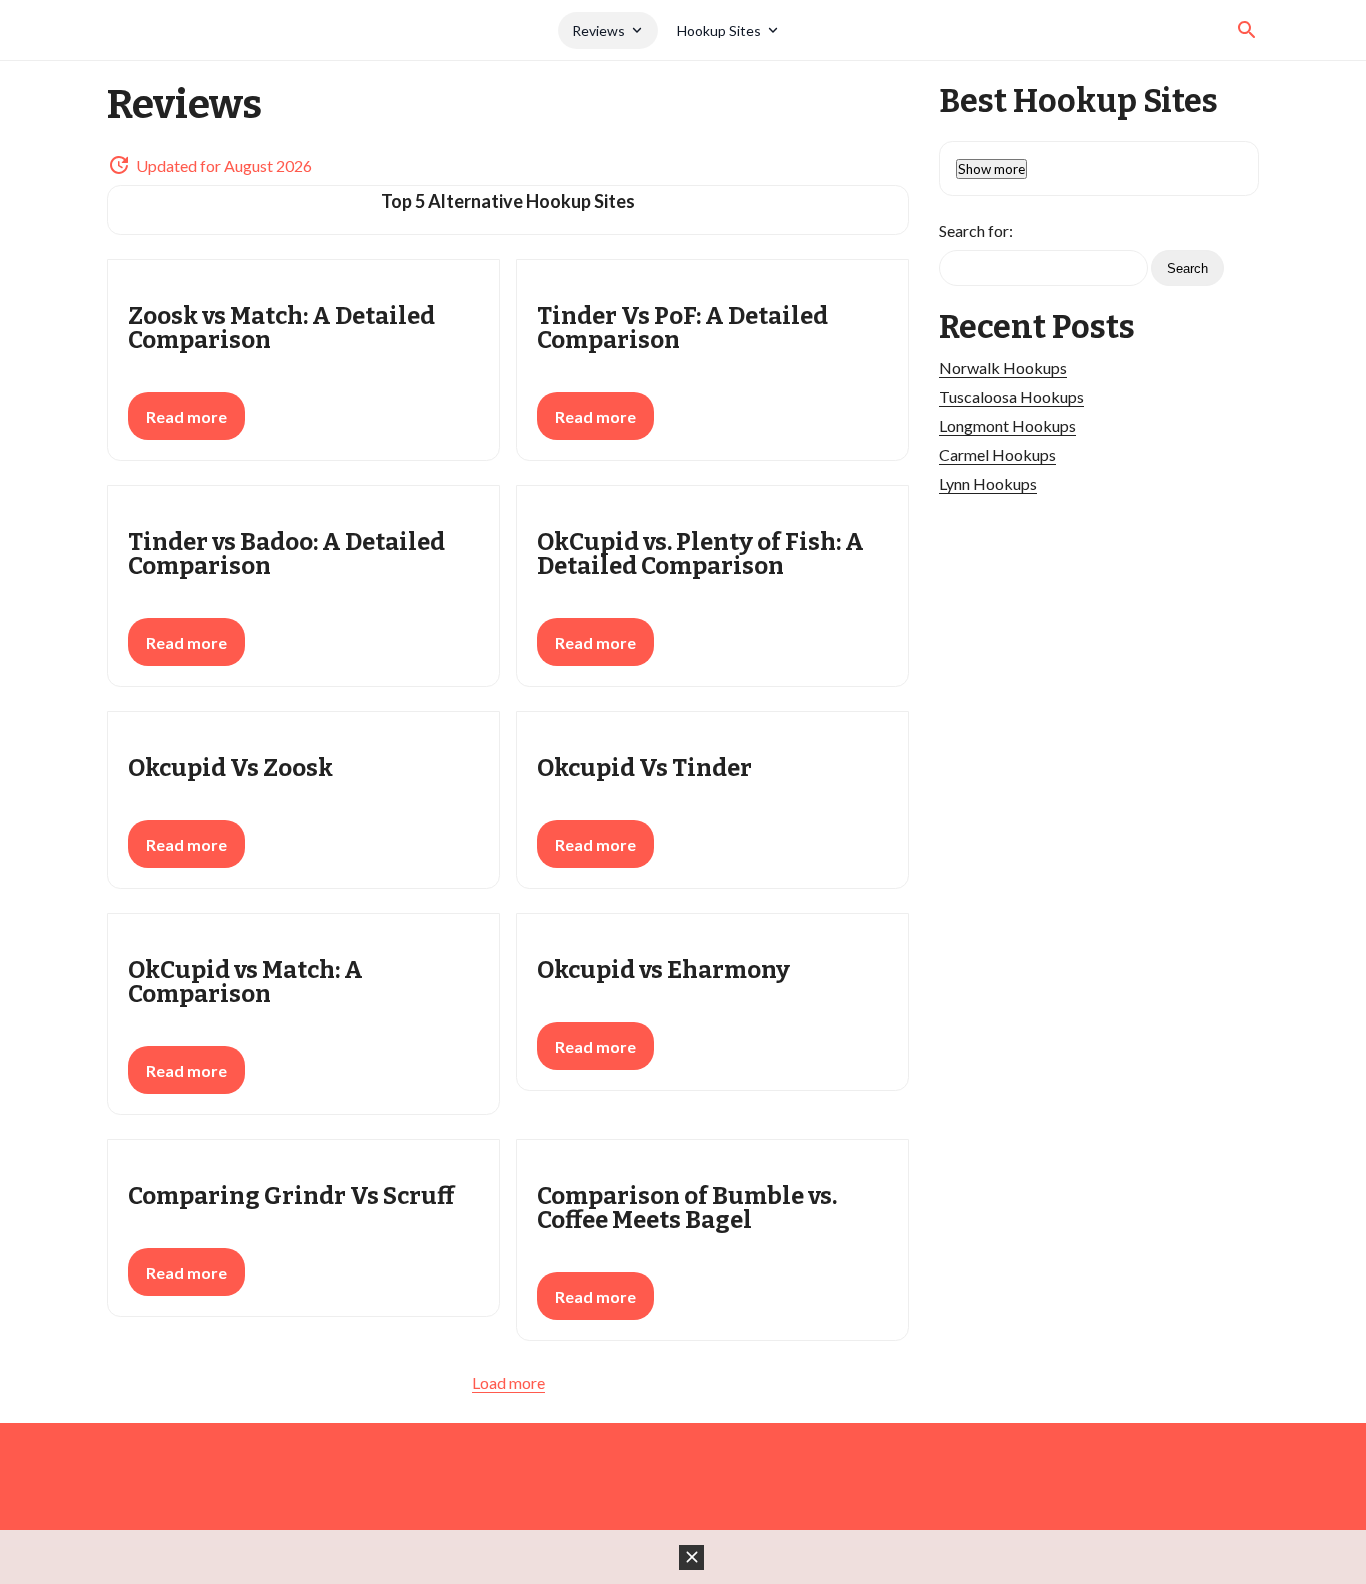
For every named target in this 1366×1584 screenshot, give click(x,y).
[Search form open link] (1247, 30)
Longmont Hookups (1007, 425)
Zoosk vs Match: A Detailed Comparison (281, 328)
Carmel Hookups (997, 454)
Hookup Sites (719, 30)
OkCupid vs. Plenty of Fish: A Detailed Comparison (700, 554)
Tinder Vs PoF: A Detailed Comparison (682, 328)
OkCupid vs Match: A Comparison (245, 982)
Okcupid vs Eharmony (663, 970)
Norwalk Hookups (1003, 367)
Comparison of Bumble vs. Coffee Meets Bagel (687, 1208)
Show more (991, 169)
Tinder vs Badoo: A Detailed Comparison (286, 554)
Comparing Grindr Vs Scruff (291, 1196)
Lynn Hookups (988, 483)
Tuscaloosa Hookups (1011, 396)
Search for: (976, 230)
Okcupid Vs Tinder (644, 768)
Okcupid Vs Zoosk (230, 768)
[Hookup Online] (332, 30)
